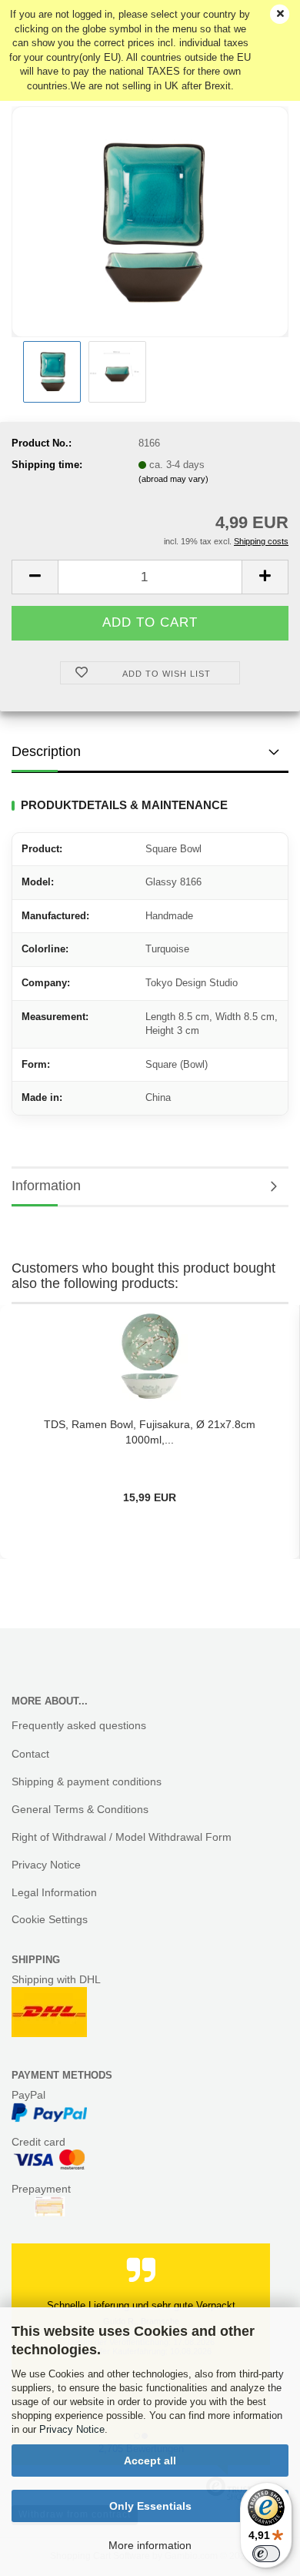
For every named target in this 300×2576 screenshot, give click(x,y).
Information (46, 1186)
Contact (30, 1754)
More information (150, 2545)
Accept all (150, 2461)
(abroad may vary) (173, 479)
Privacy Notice (72, 2429)
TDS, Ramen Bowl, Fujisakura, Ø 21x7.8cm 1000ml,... (150, 1432)
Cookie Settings (50, 1919)
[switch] (266, 2554)
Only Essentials (150, 2506)
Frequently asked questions (79, 1725)
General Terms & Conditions (80, 1809)
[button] (35, 577)
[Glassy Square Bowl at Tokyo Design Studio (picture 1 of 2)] (150, 221)
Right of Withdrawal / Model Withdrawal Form (122, 1837)
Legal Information (54, 1892)
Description (46, 751)
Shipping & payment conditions (87, 1781)
